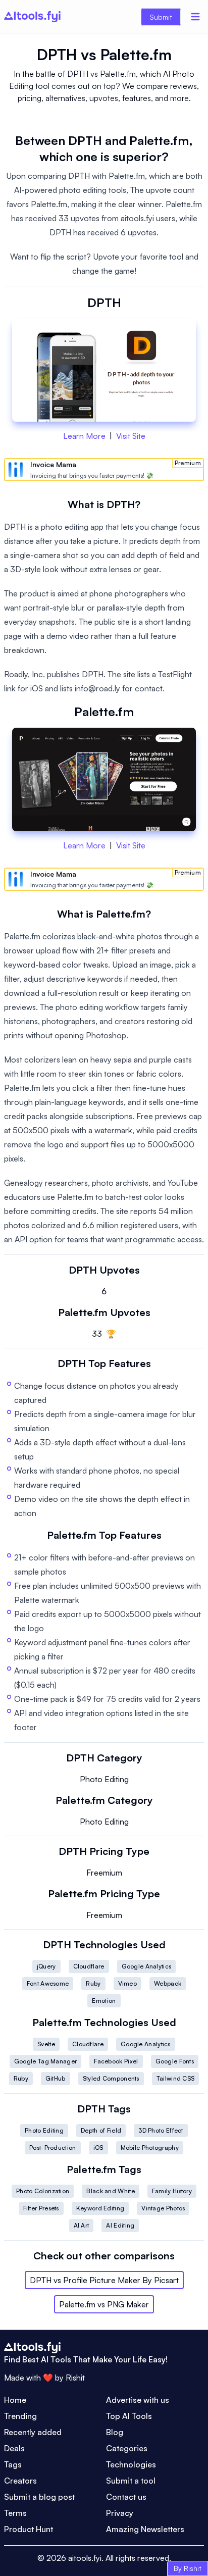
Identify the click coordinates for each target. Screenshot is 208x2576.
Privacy (120, 2513)
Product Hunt (29, 2529)
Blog (115, 2432)
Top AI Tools (129, 2416)
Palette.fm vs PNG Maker (104, 2304)
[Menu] (195, 17)
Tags (13, 2464)
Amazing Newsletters (145, 2529)
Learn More (84, 436)
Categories (127, 2448)
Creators (20, 2481)
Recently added (33, 2432)
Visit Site (131, 436)
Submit (161, 17)
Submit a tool (131, 2481)
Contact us (126, 2497)
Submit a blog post (39, 2497)
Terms (15, 2513)
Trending (20, 2416)
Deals (14, 2448)
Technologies (131, 2464)
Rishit (75, 2378)
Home (15, 2400)
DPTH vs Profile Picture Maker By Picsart (104, 2280)
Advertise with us (138, 2400)
